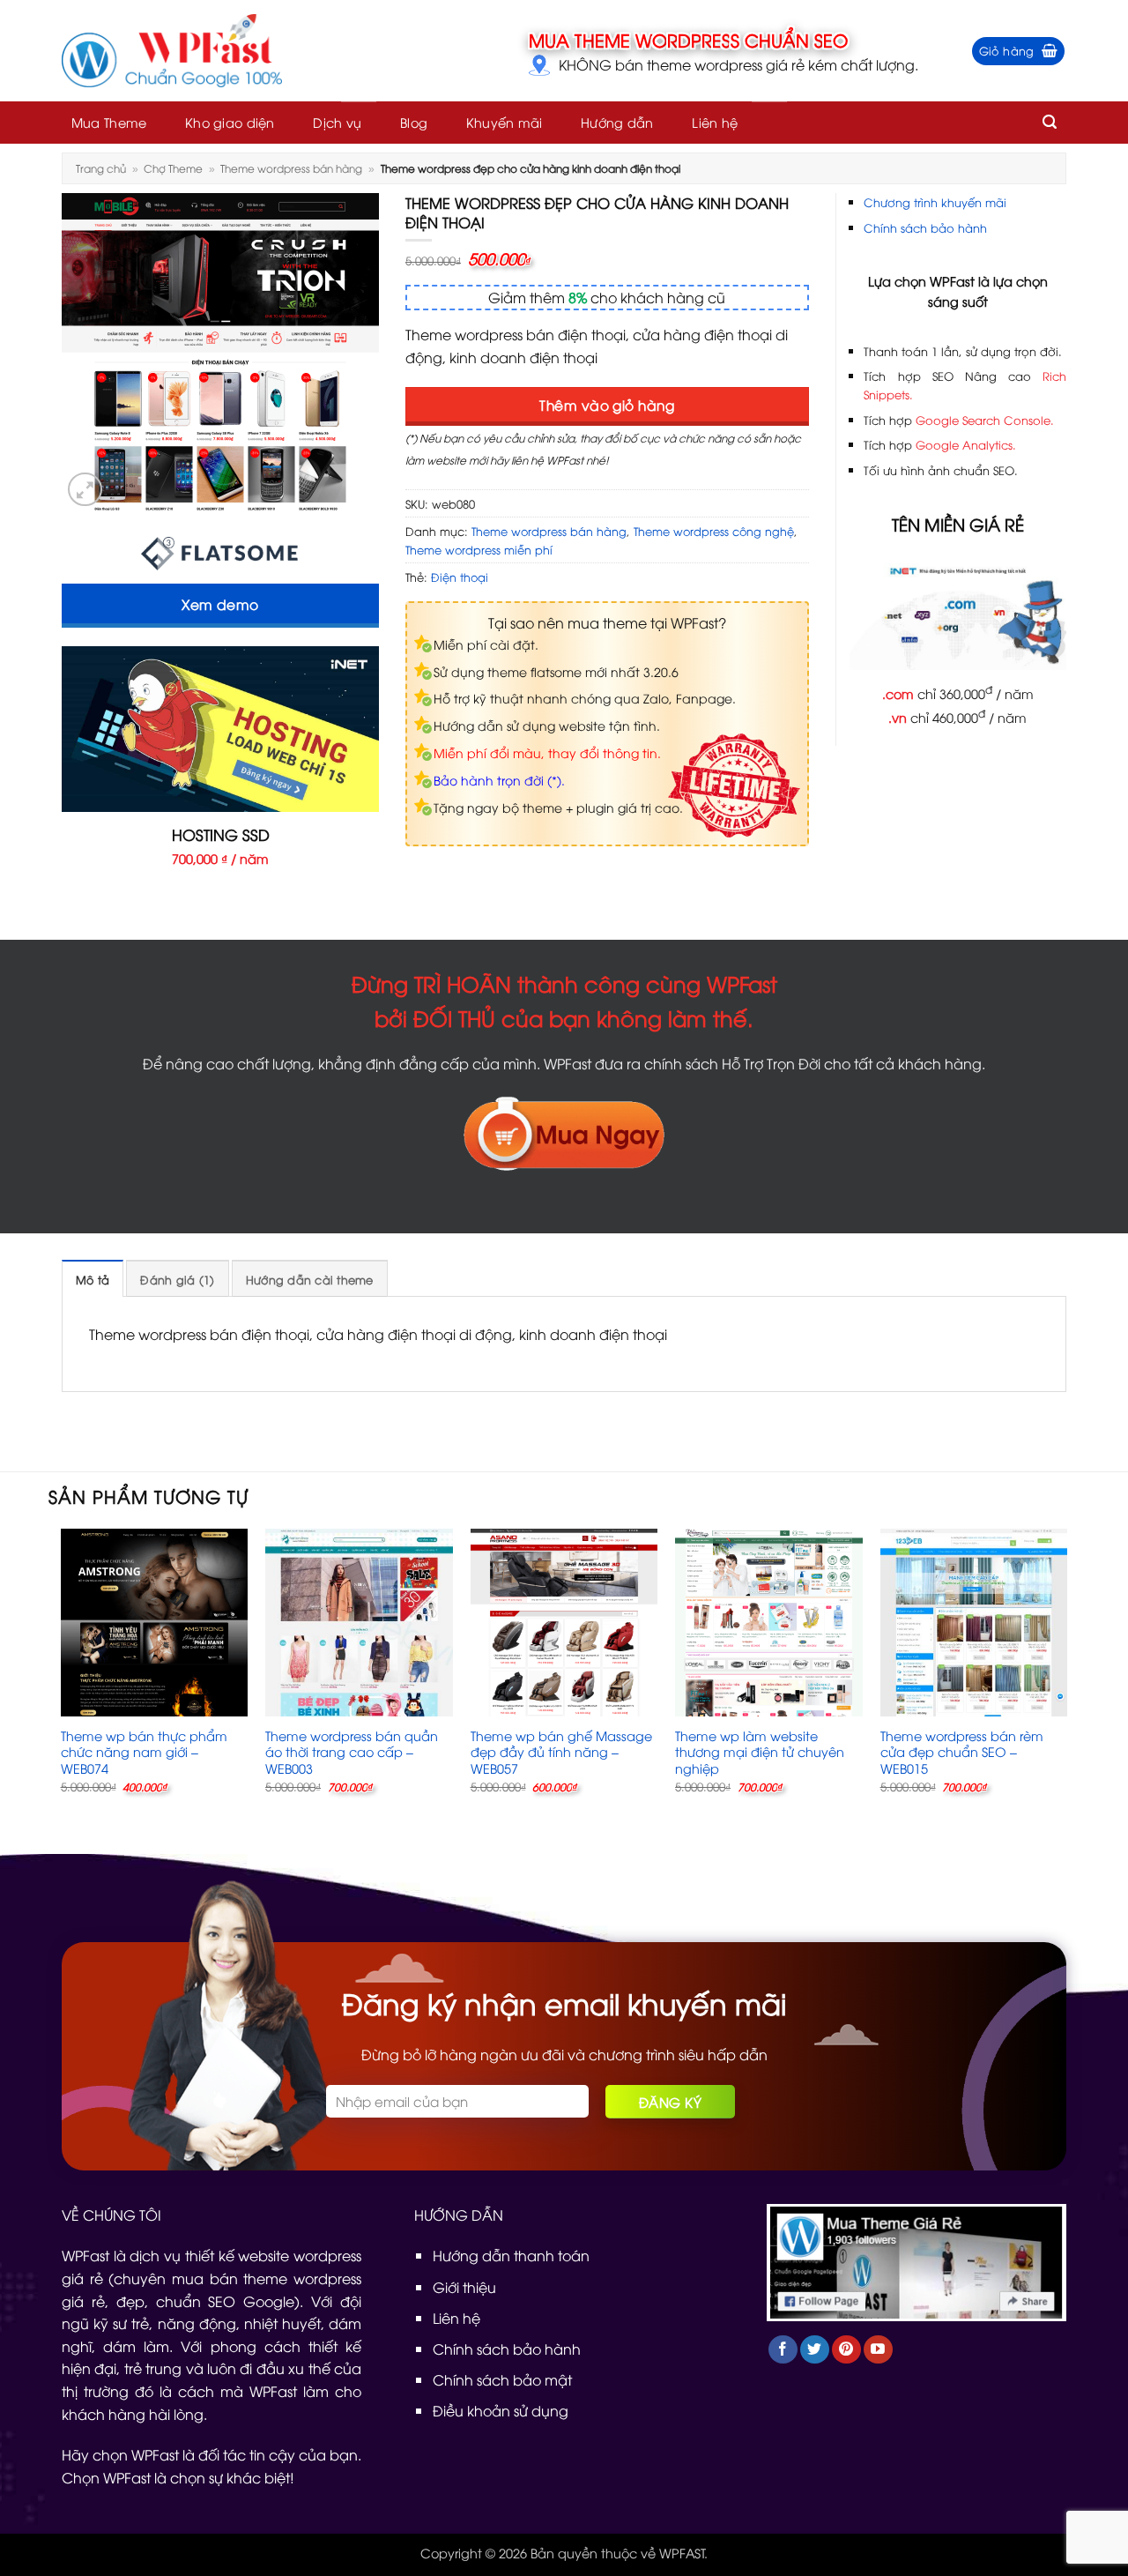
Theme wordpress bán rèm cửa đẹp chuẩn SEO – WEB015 (962, 1752)
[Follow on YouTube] (878, 2350)
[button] (1019, 51)
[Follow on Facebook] (783, 2350)
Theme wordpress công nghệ (714, 531)
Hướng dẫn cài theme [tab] (310, 1279)
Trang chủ (101, 168)
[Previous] (62, 1676)
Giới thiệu (464, 2287)
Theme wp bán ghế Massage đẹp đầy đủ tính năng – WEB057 (561, 1752)
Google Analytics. (966, 444)
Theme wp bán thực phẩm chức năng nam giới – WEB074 (144, 1752)
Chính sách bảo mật (502, 2379)
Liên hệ (715, 122)
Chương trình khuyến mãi (935, 202)
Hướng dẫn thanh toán (511, 2255)
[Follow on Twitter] (815, 2350)
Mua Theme (109, 122)
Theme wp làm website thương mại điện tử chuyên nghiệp (760, 1752)
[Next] (1066, 1676)
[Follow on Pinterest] (846, 2350)
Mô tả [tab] (93, 1279)
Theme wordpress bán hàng (291, 168)
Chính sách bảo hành (925, 227)
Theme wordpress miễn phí (479, 549)
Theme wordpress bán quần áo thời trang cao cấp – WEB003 (352, 1752)
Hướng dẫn (617, 122)
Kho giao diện (230, 122)
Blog (414, 122)
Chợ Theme (173, 168)
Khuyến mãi (505, 122)
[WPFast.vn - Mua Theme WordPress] (172, 51)
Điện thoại (460, 577)
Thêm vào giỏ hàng (607, 404)
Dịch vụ (337, 122)
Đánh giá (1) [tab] (177, 1279)
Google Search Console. (985, 420)
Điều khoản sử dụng (501, 2410)
